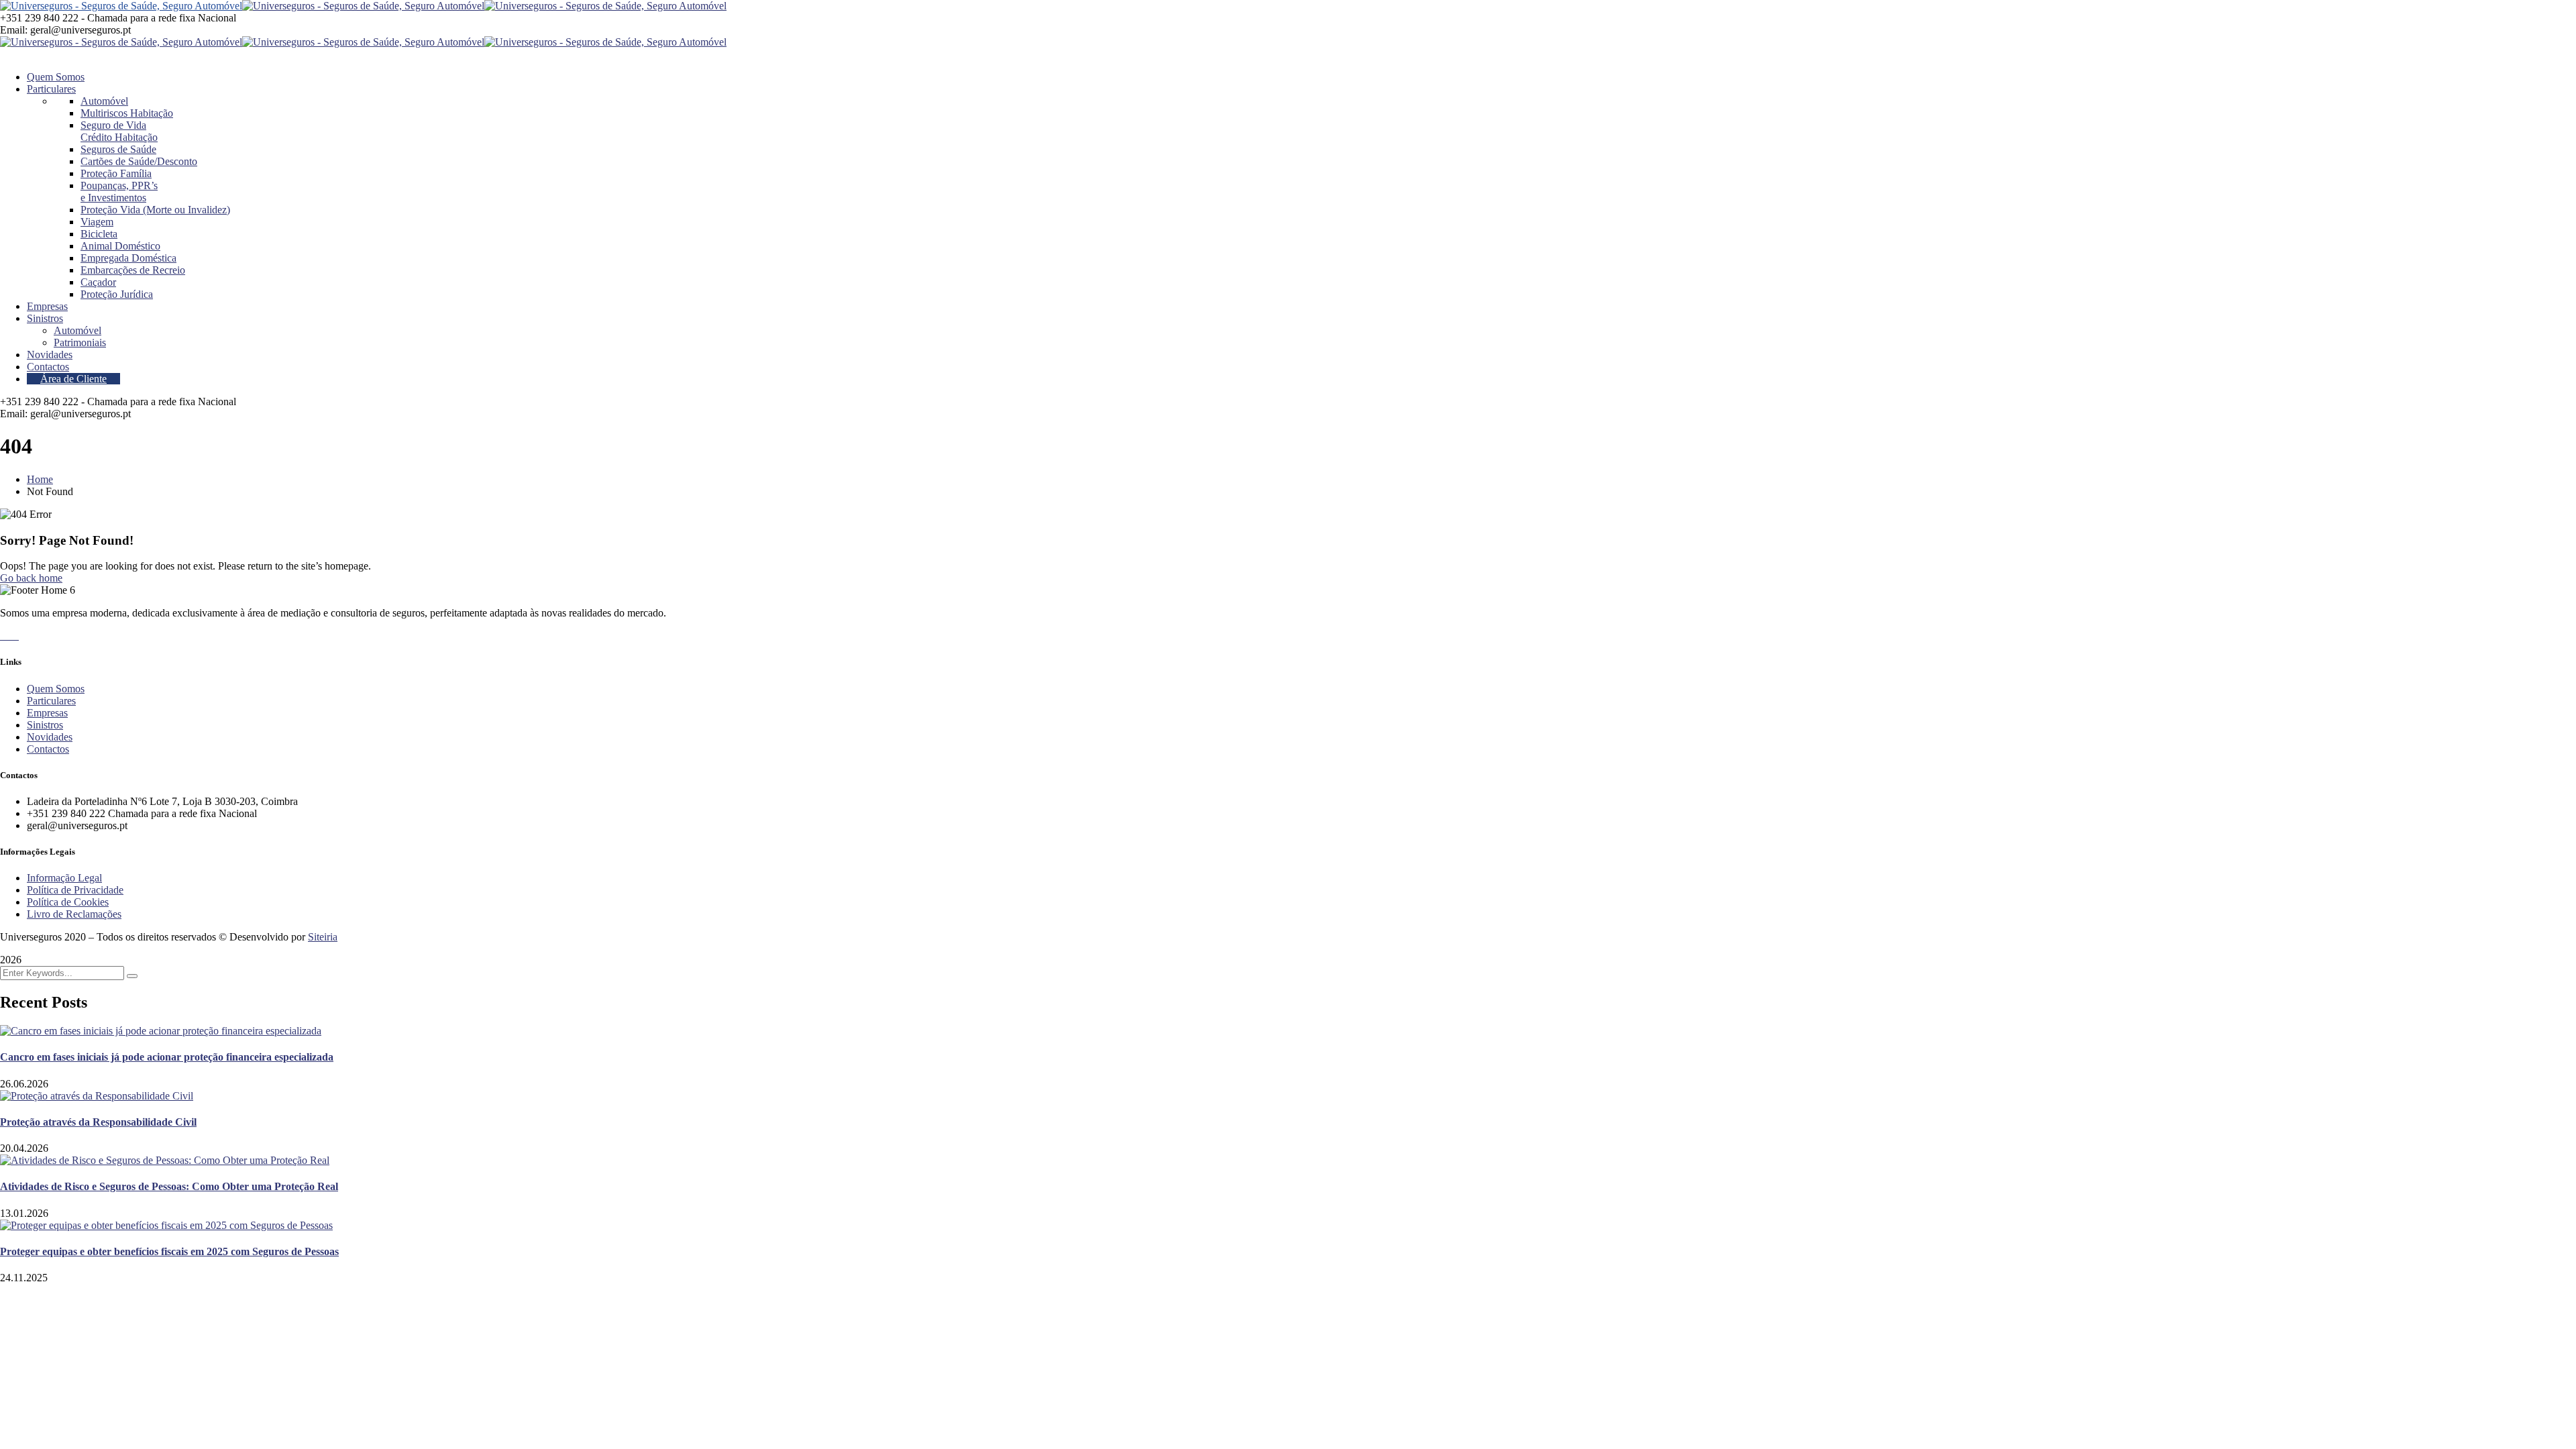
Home (40, 479)
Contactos (48, 749)
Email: (14, 30)
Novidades (50, 737)
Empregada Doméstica (128, 258)
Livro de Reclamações (74, 914)
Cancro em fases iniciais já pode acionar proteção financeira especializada (167, 1057)
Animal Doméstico (120, 246)
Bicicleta (99, 234)
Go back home (31, 578)
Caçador (98, 282)
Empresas (47, 713)
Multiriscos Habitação (127, 113)
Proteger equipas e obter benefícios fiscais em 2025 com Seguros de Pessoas (169, 1251)
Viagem (97, 222)
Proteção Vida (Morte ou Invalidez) (155, 210)
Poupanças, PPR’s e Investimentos (119, 192)
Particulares (51, 701)
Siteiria (323, 937)
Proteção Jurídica (117, 294)
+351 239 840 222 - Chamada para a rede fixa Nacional (118, 18)
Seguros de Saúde (118, 149)
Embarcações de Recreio (133, 270)
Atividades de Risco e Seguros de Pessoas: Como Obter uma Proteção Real (169, 1186)
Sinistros (45, 725)
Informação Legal (64, 878)
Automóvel (104, 101)
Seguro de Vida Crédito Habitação (119, 131)
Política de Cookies (68, 902)
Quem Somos (56, 689)
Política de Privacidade (75, 890)
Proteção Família (116, 173)
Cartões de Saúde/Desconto (139, 161)
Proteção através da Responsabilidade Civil (98, 1122)
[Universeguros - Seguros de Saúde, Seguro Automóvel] (121, 6)
